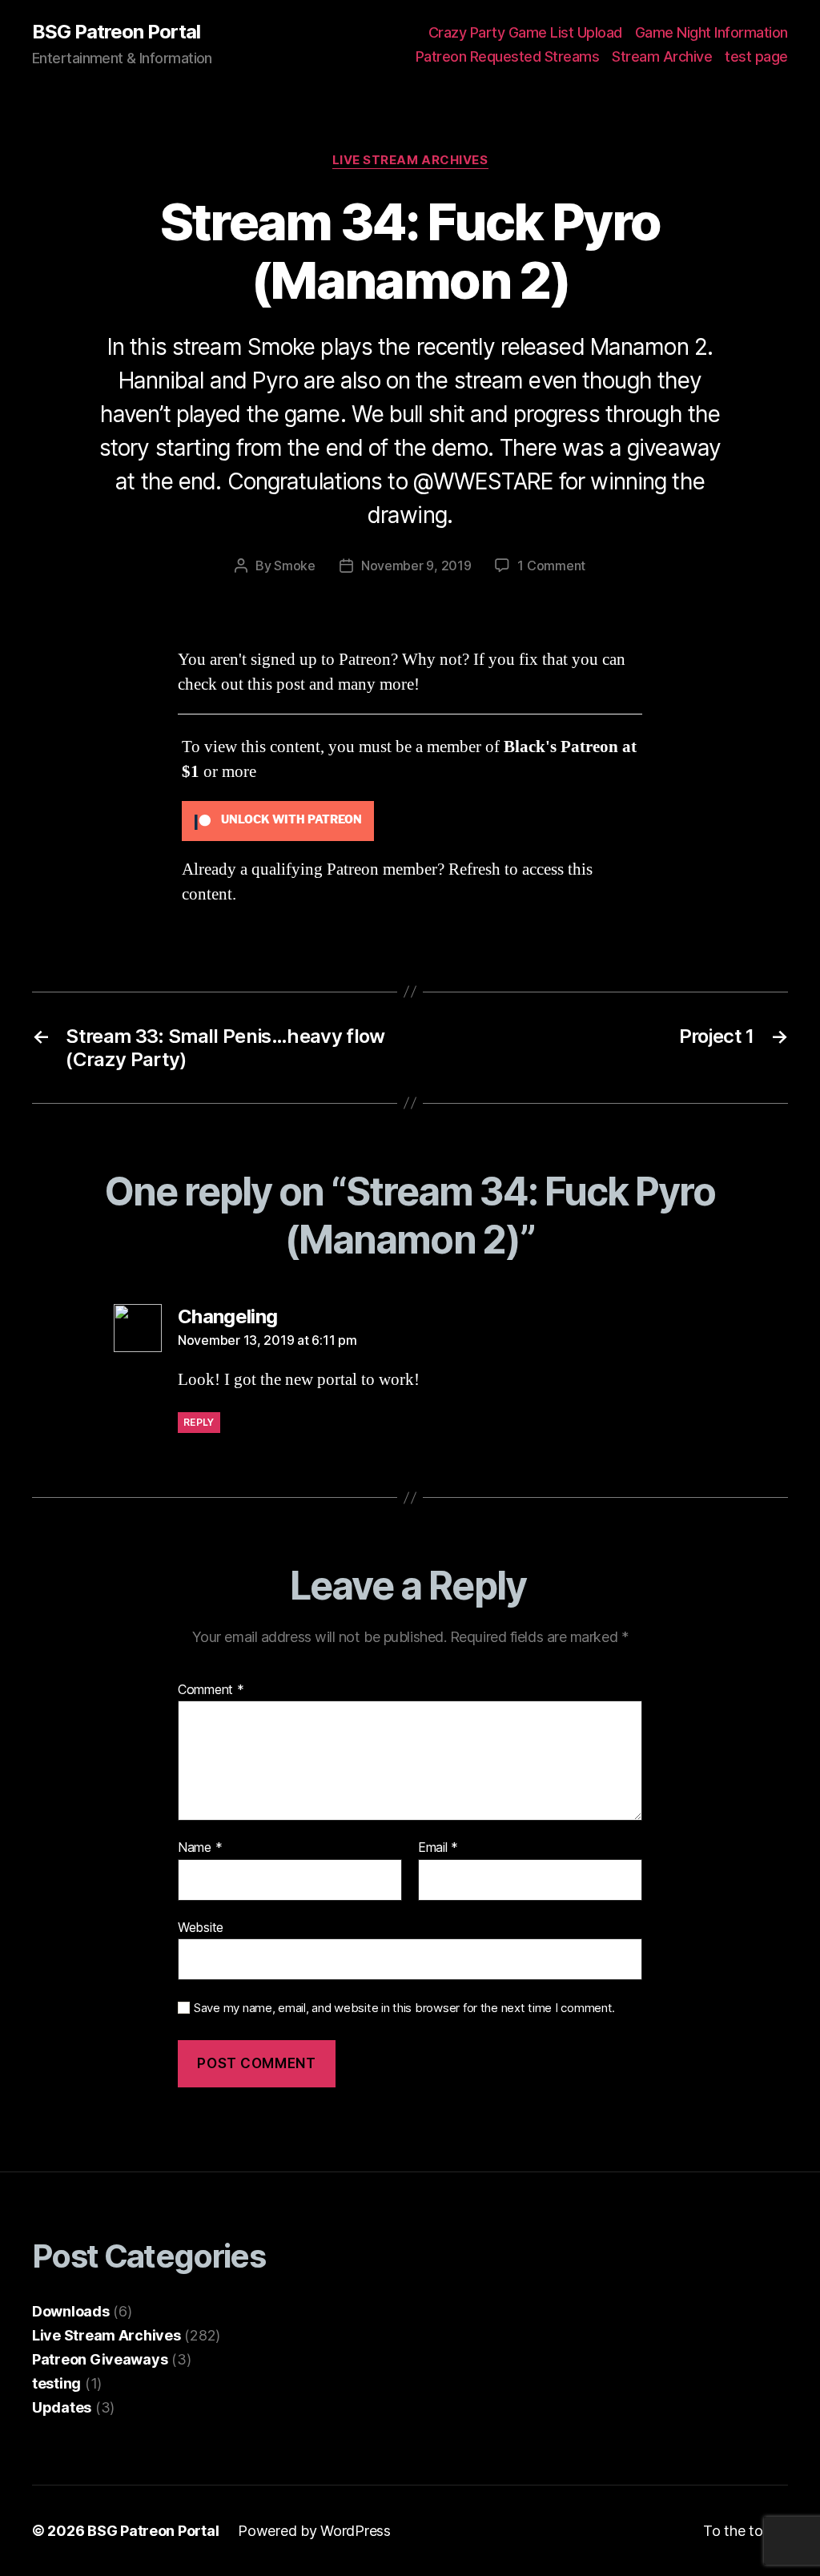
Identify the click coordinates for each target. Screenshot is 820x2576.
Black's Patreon (561, 747)
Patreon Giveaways (100, 2359)
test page (756, 56)
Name (200, 1848)
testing (56, 2383)
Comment (211, 1690)
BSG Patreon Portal (116, 32)
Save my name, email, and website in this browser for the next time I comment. (404, 2008)
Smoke (295, 566)
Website (201, 1927)
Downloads (71, 2311)
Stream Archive (662, 56)
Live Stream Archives (410, 160)
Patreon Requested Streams (508, 56)
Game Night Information (711, 32)
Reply (199, 1422)
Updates (62, 2407)
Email (438, 1848)
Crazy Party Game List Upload (525, 32)
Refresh (474, 869)
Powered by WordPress (314, 2531)
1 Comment (551, 566)
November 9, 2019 (416, 566)
